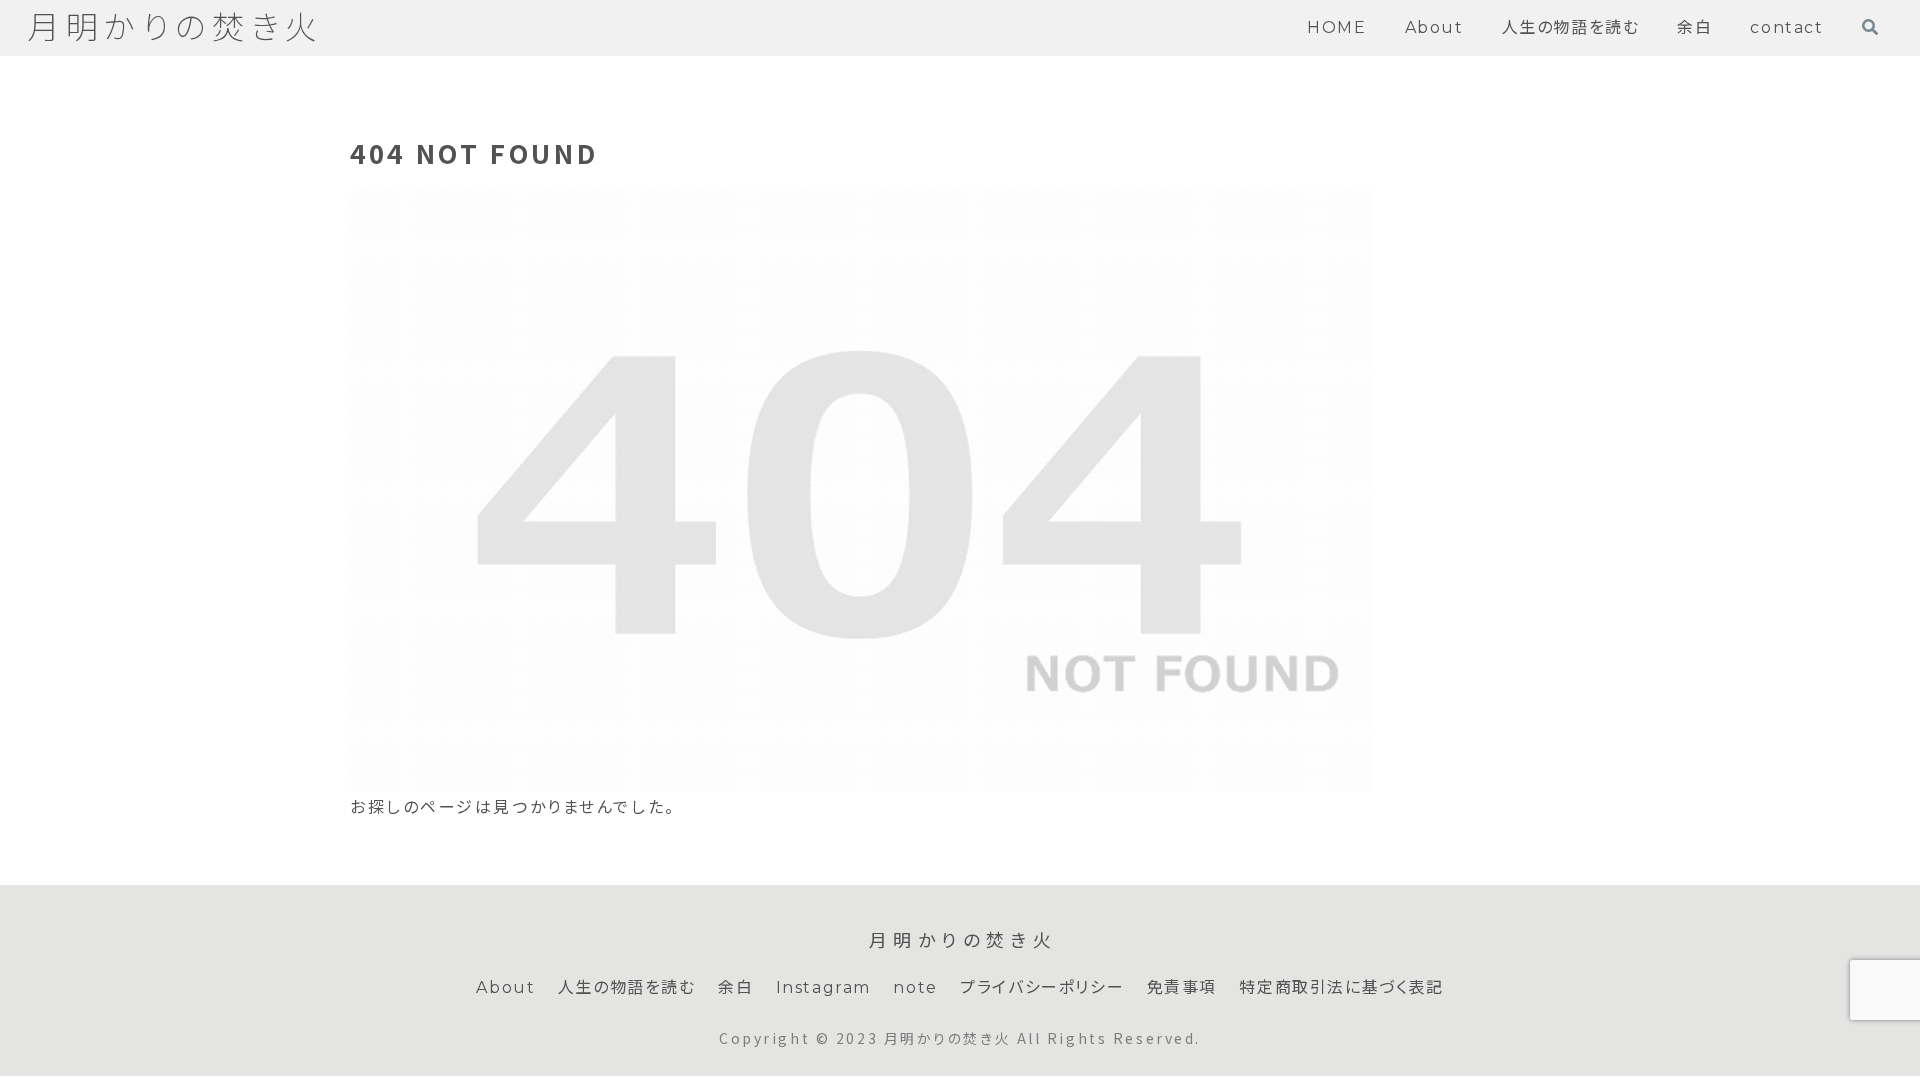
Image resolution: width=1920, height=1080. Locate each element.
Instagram (823, 987)
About (505, 987)
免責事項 (1182, 987)
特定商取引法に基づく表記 (1341, 987)
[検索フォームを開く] (1870, 27)
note (915, 987)
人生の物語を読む (627, 987)
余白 (735, 987)
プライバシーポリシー (1042, 987)
